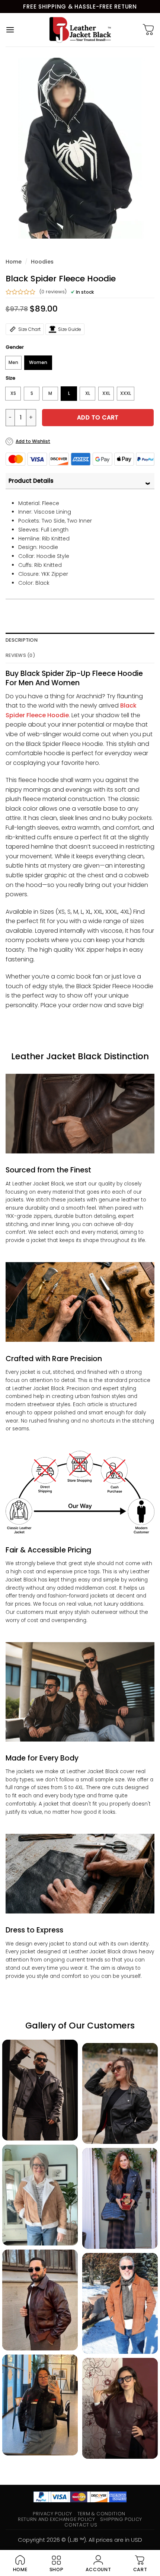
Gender (15, 347)
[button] (10, 30)
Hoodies (42, 262)
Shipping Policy (121, 2519)
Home (14, 262)
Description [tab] (22, 640)
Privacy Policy (52, 2514)
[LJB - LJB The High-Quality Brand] (80, 30)
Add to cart (98, 417)
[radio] (13, 363)
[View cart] (148, 30)
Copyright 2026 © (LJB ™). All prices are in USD (80, 2540)
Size (10, 378)
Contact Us (81, 2525)
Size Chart (29, 329)
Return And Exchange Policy (56, 2519)
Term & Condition (101, 2514)
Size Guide (70, 329)
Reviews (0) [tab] (20, 655)
